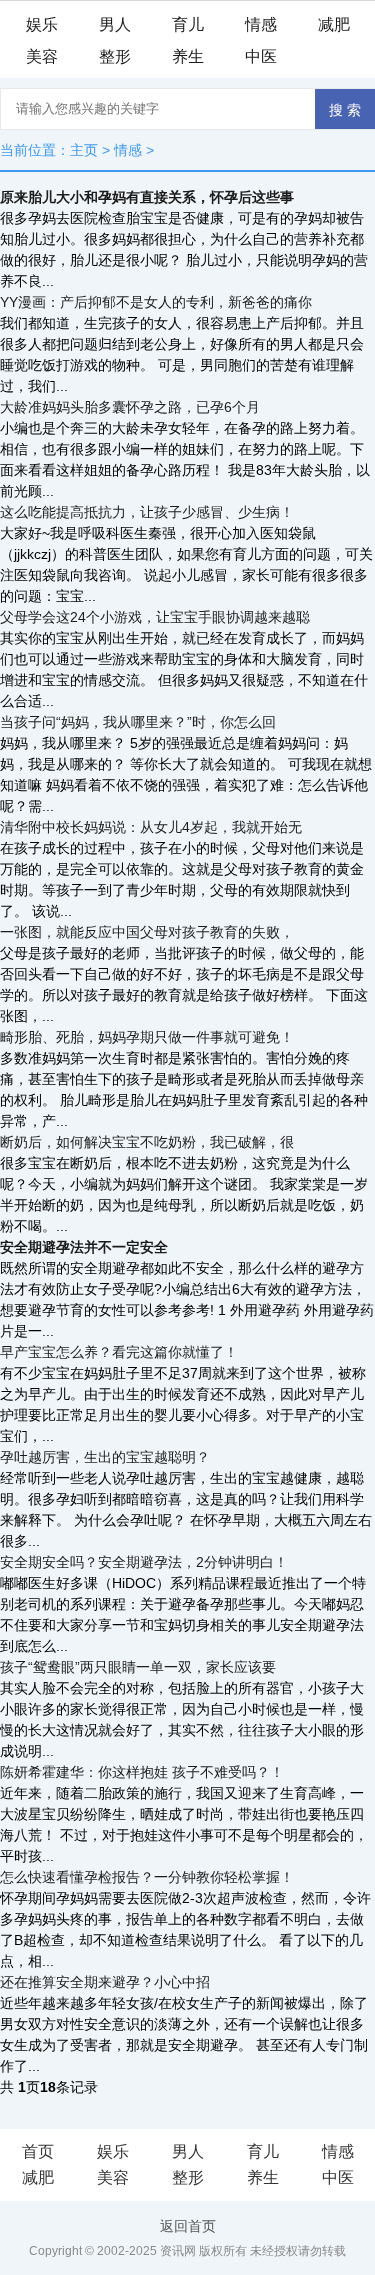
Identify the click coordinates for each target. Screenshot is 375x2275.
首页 (38, 2151)
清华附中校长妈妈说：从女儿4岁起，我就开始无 (151, 827)
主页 (84, 150)
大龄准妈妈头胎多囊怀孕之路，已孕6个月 (130, 407)
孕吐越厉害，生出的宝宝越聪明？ (105, 1457)
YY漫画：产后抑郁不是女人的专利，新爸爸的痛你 (156, 302)
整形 (115, 56)
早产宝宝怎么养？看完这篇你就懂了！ (119, 1352)
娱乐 (42, 24)
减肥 (334, 24)
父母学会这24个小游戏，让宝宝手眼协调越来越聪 (155, 617)
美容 (42, 56)
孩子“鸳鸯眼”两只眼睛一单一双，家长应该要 (138, 1667)
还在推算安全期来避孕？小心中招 (105, 1982)
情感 (261, 24)
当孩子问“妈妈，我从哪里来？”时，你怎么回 (138, 722)
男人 (115, 24)
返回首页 (188, 2226)
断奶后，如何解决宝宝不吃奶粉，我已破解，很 (147, 1142)
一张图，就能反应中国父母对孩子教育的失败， (147, 932)
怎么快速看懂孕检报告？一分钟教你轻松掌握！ (147, 1877)
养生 (188, 56)
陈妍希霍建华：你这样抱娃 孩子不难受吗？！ (142, 1772)
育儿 (188, 24)
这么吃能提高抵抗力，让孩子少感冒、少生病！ (147, 512)
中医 (261, 56)
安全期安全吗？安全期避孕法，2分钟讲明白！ (144, 1562)
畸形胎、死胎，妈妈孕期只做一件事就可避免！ (147, 1037)
